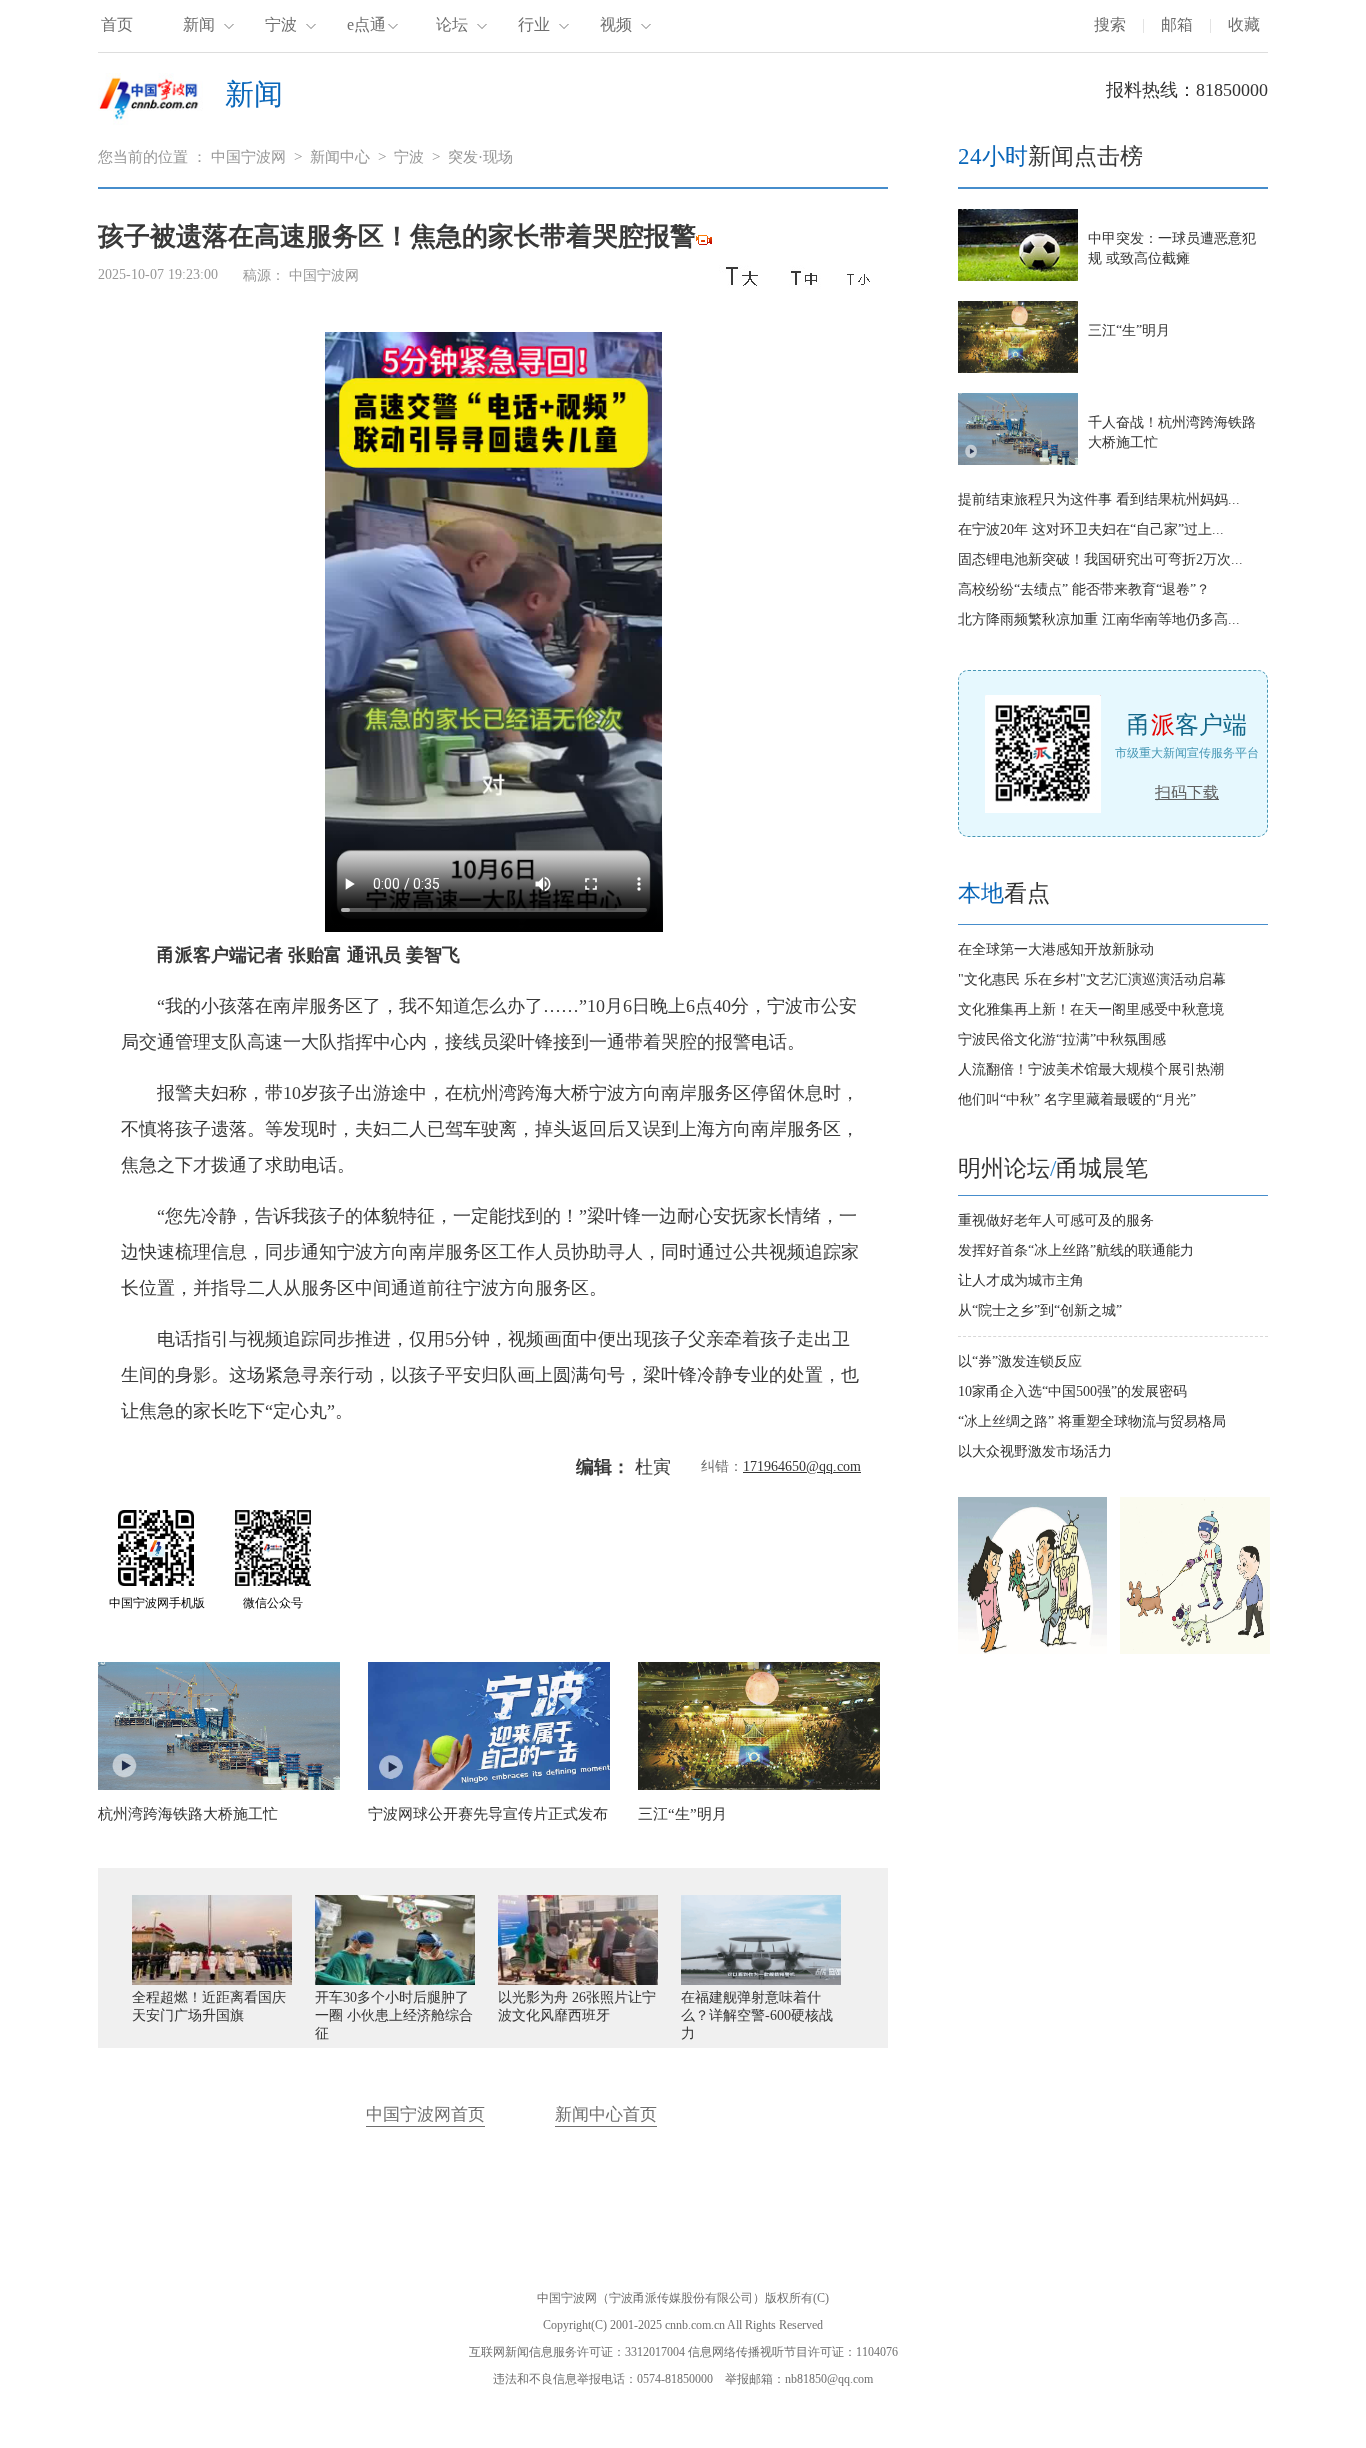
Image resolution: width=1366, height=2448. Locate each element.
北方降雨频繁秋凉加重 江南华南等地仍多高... (1099, 619)
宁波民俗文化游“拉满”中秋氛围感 (1062, 1039)
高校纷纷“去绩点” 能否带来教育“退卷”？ (1084, 589)
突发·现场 (480, 157)
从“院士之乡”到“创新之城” (1040, 1310)
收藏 (1244, 24)
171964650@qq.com (802, 1466)
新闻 (199, 24)
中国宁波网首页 (425, 2114)
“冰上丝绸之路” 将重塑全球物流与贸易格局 (1092, 1421)
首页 (117, 24)
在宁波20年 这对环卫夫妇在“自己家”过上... (1091, 529)
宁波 (281, 24)
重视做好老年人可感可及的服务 (1056, 1220)
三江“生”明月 (1129, 330)
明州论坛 (1004, 1168)
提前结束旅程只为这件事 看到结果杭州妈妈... (1099, 499)
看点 (1004, 893)
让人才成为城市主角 (1021, 1280)
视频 (616, 24)
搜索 (1110, 24)
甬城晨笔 (1102, 1168)
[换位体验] (1195, 1649)
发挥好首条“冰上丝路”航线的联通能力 (1076, 1250)
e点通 (366, 24)
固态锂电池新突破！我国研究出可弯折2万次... (1100, 559)
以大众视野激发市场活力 (1035, 1451)
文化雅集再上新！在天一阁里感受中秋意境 (1091, 1009)
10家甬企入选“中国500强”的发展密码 (1072, 1391)
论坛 (452, 24)
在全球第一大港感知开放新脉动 (1056, 949)
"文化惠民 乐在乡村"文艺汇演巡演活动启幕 (1092, 979)
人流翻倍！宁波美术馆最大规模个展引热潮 (1091, 1069)
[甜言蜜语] (1033, 1649)
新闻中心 (340, 157)
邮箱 (1177, 24)
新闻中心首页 (606, 2114)
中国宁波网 (248, 157)
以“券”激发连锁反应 (1020, 1361)
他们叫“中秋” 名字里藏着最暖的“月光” (1077, 1099)
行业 (534, 24)
